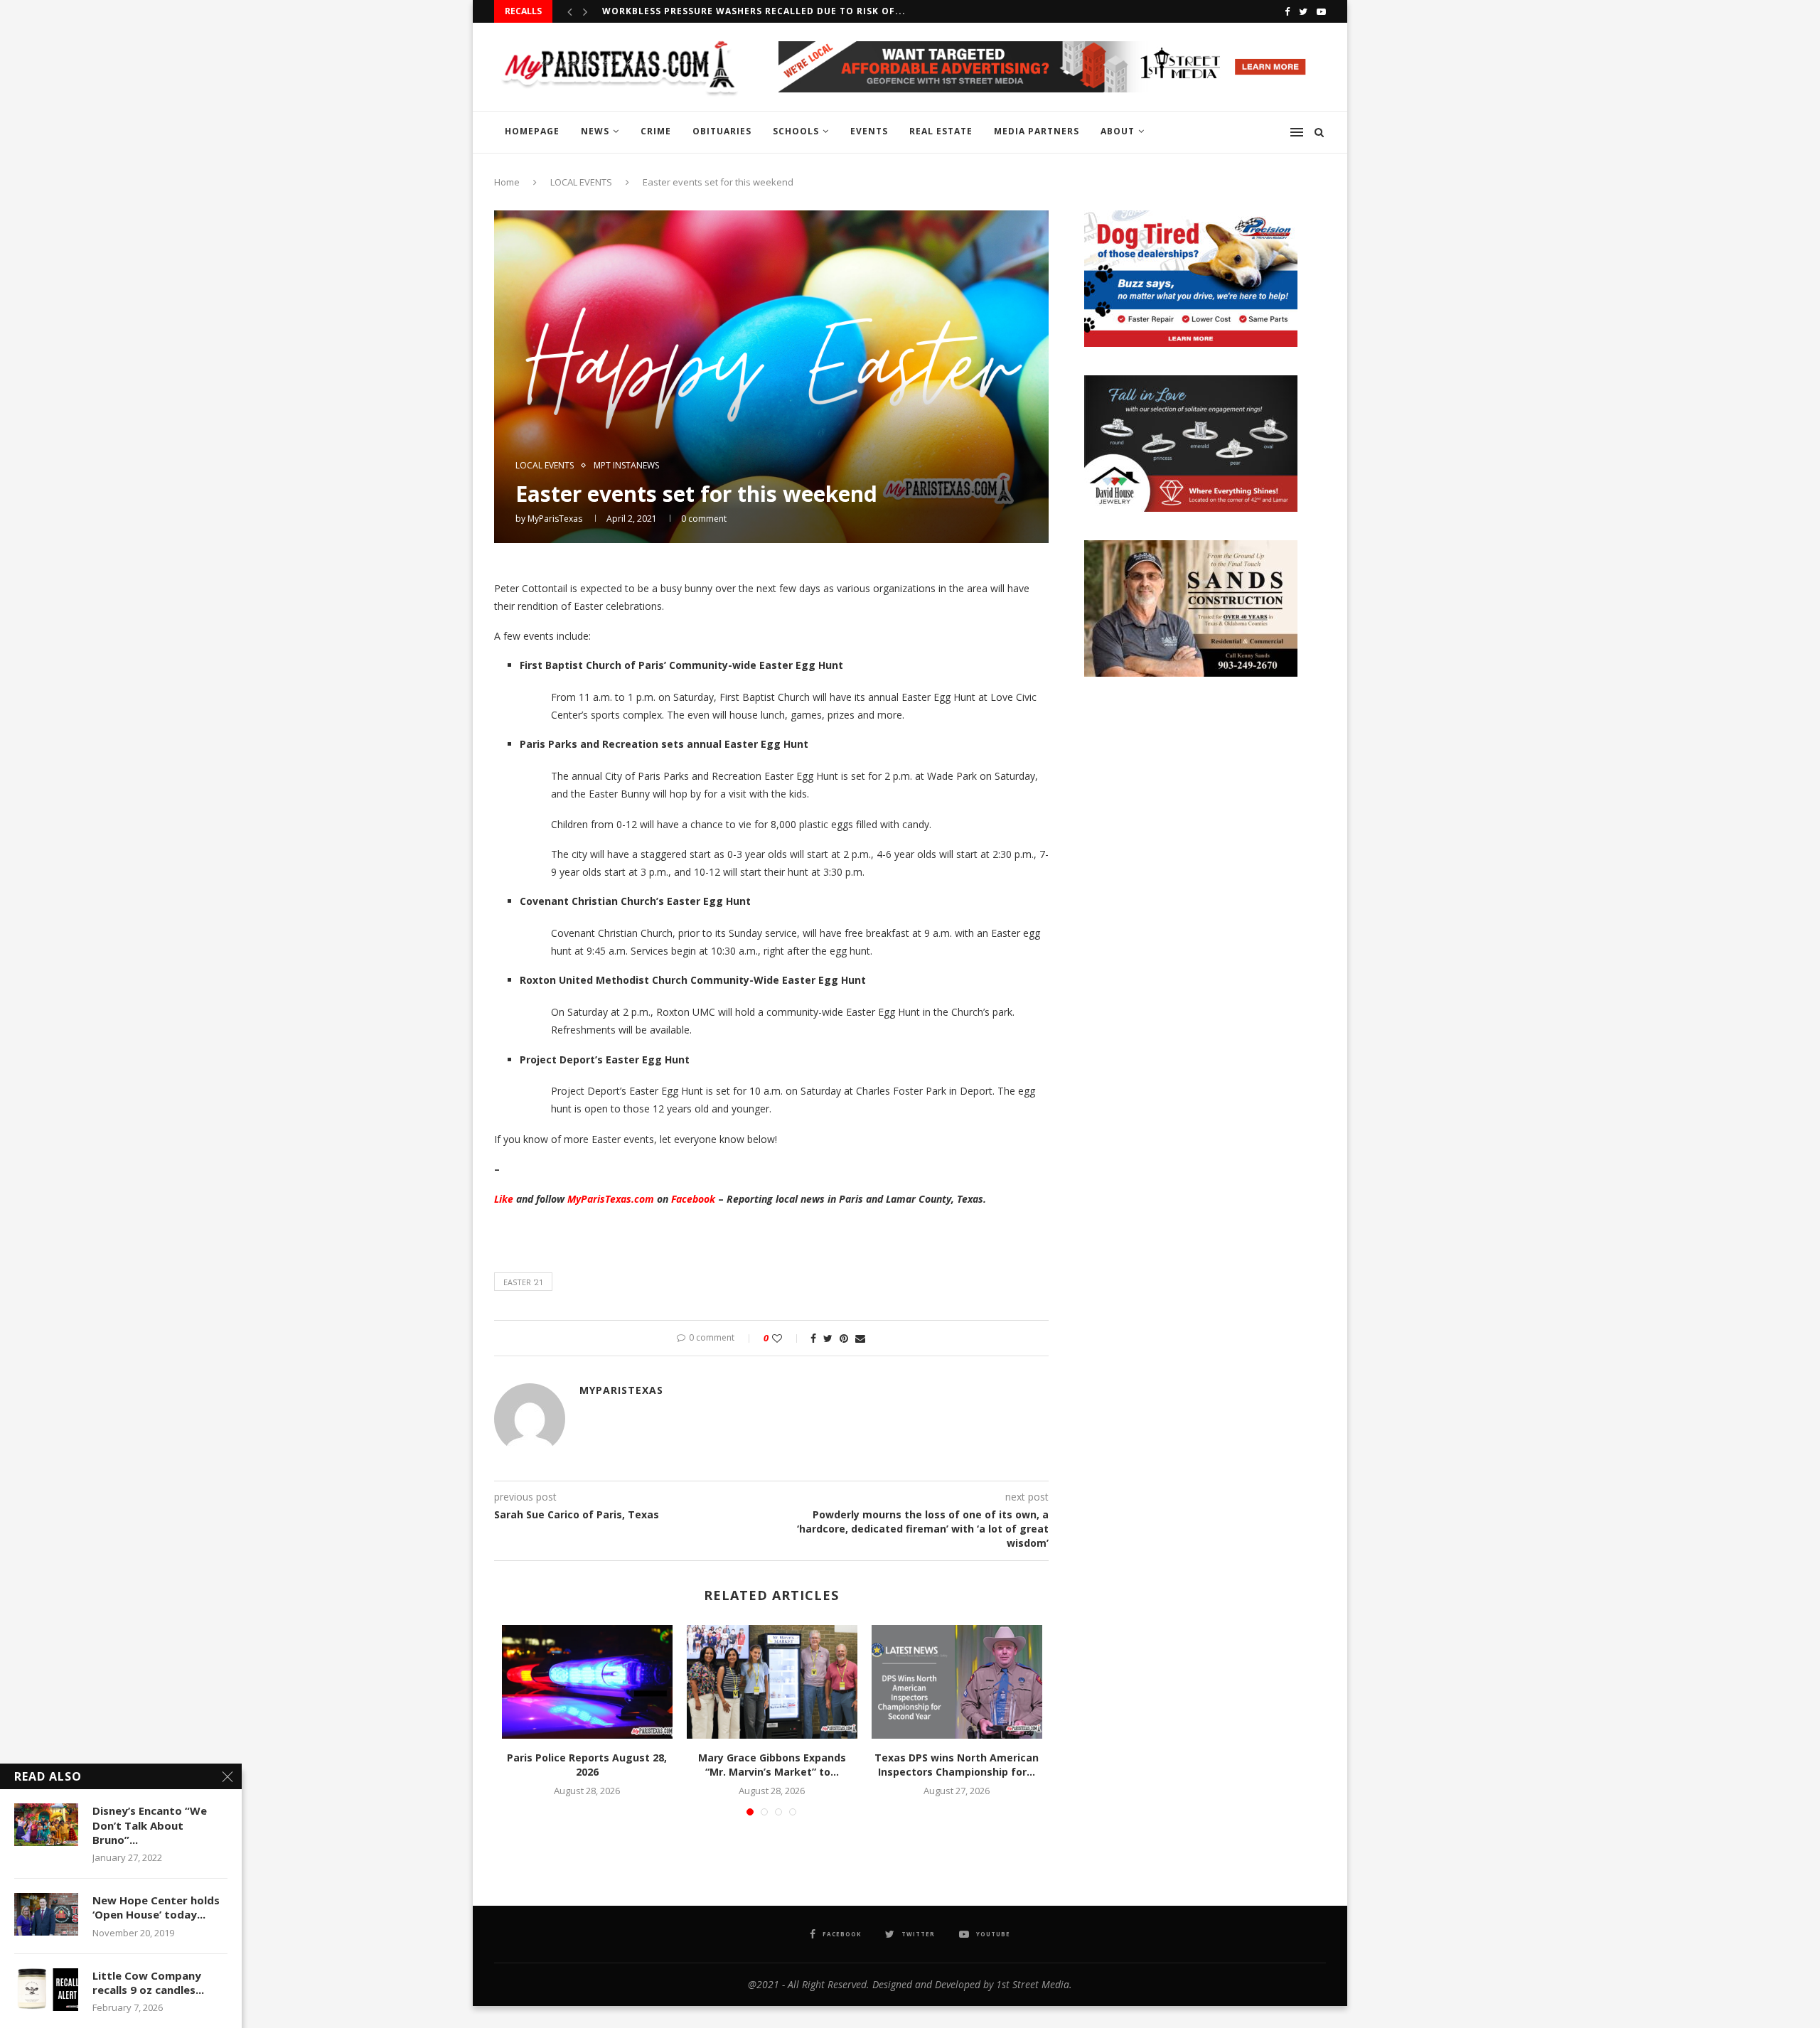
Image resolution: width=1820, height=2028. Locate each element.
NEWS (595, 131)
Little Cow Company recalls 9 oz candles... (148, 1983)
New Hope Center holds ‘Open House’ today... (156, 1907)
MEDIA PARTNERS (1037, 131)
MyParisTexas (555, 519)
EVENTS (869, 131)
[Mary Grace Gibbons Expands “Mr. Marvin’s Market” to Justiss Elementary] (772, 1682)
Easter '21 (523, 1282)
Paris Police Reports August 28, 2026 (587, 1765)
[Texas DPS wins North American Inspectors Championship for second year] (957, 1682)
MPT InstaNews (626, 466)
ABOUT (1118, 131)
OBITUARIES (722, 131)
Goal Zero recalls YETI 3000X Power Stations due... (743, 11)
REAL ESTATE (941, 131)
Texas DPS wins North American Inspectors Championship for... (957, 1765)
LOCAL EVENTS (581, 182)
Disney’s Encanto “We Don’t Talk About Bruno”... (150, 1825)
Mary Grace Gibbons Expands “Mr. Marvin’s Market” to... (772, 1765)
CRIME (656, 131)
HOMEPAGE (532, 131)
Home (507, 182)
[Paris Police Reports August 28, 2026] (587, 1682)
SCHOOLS (796, 131)
